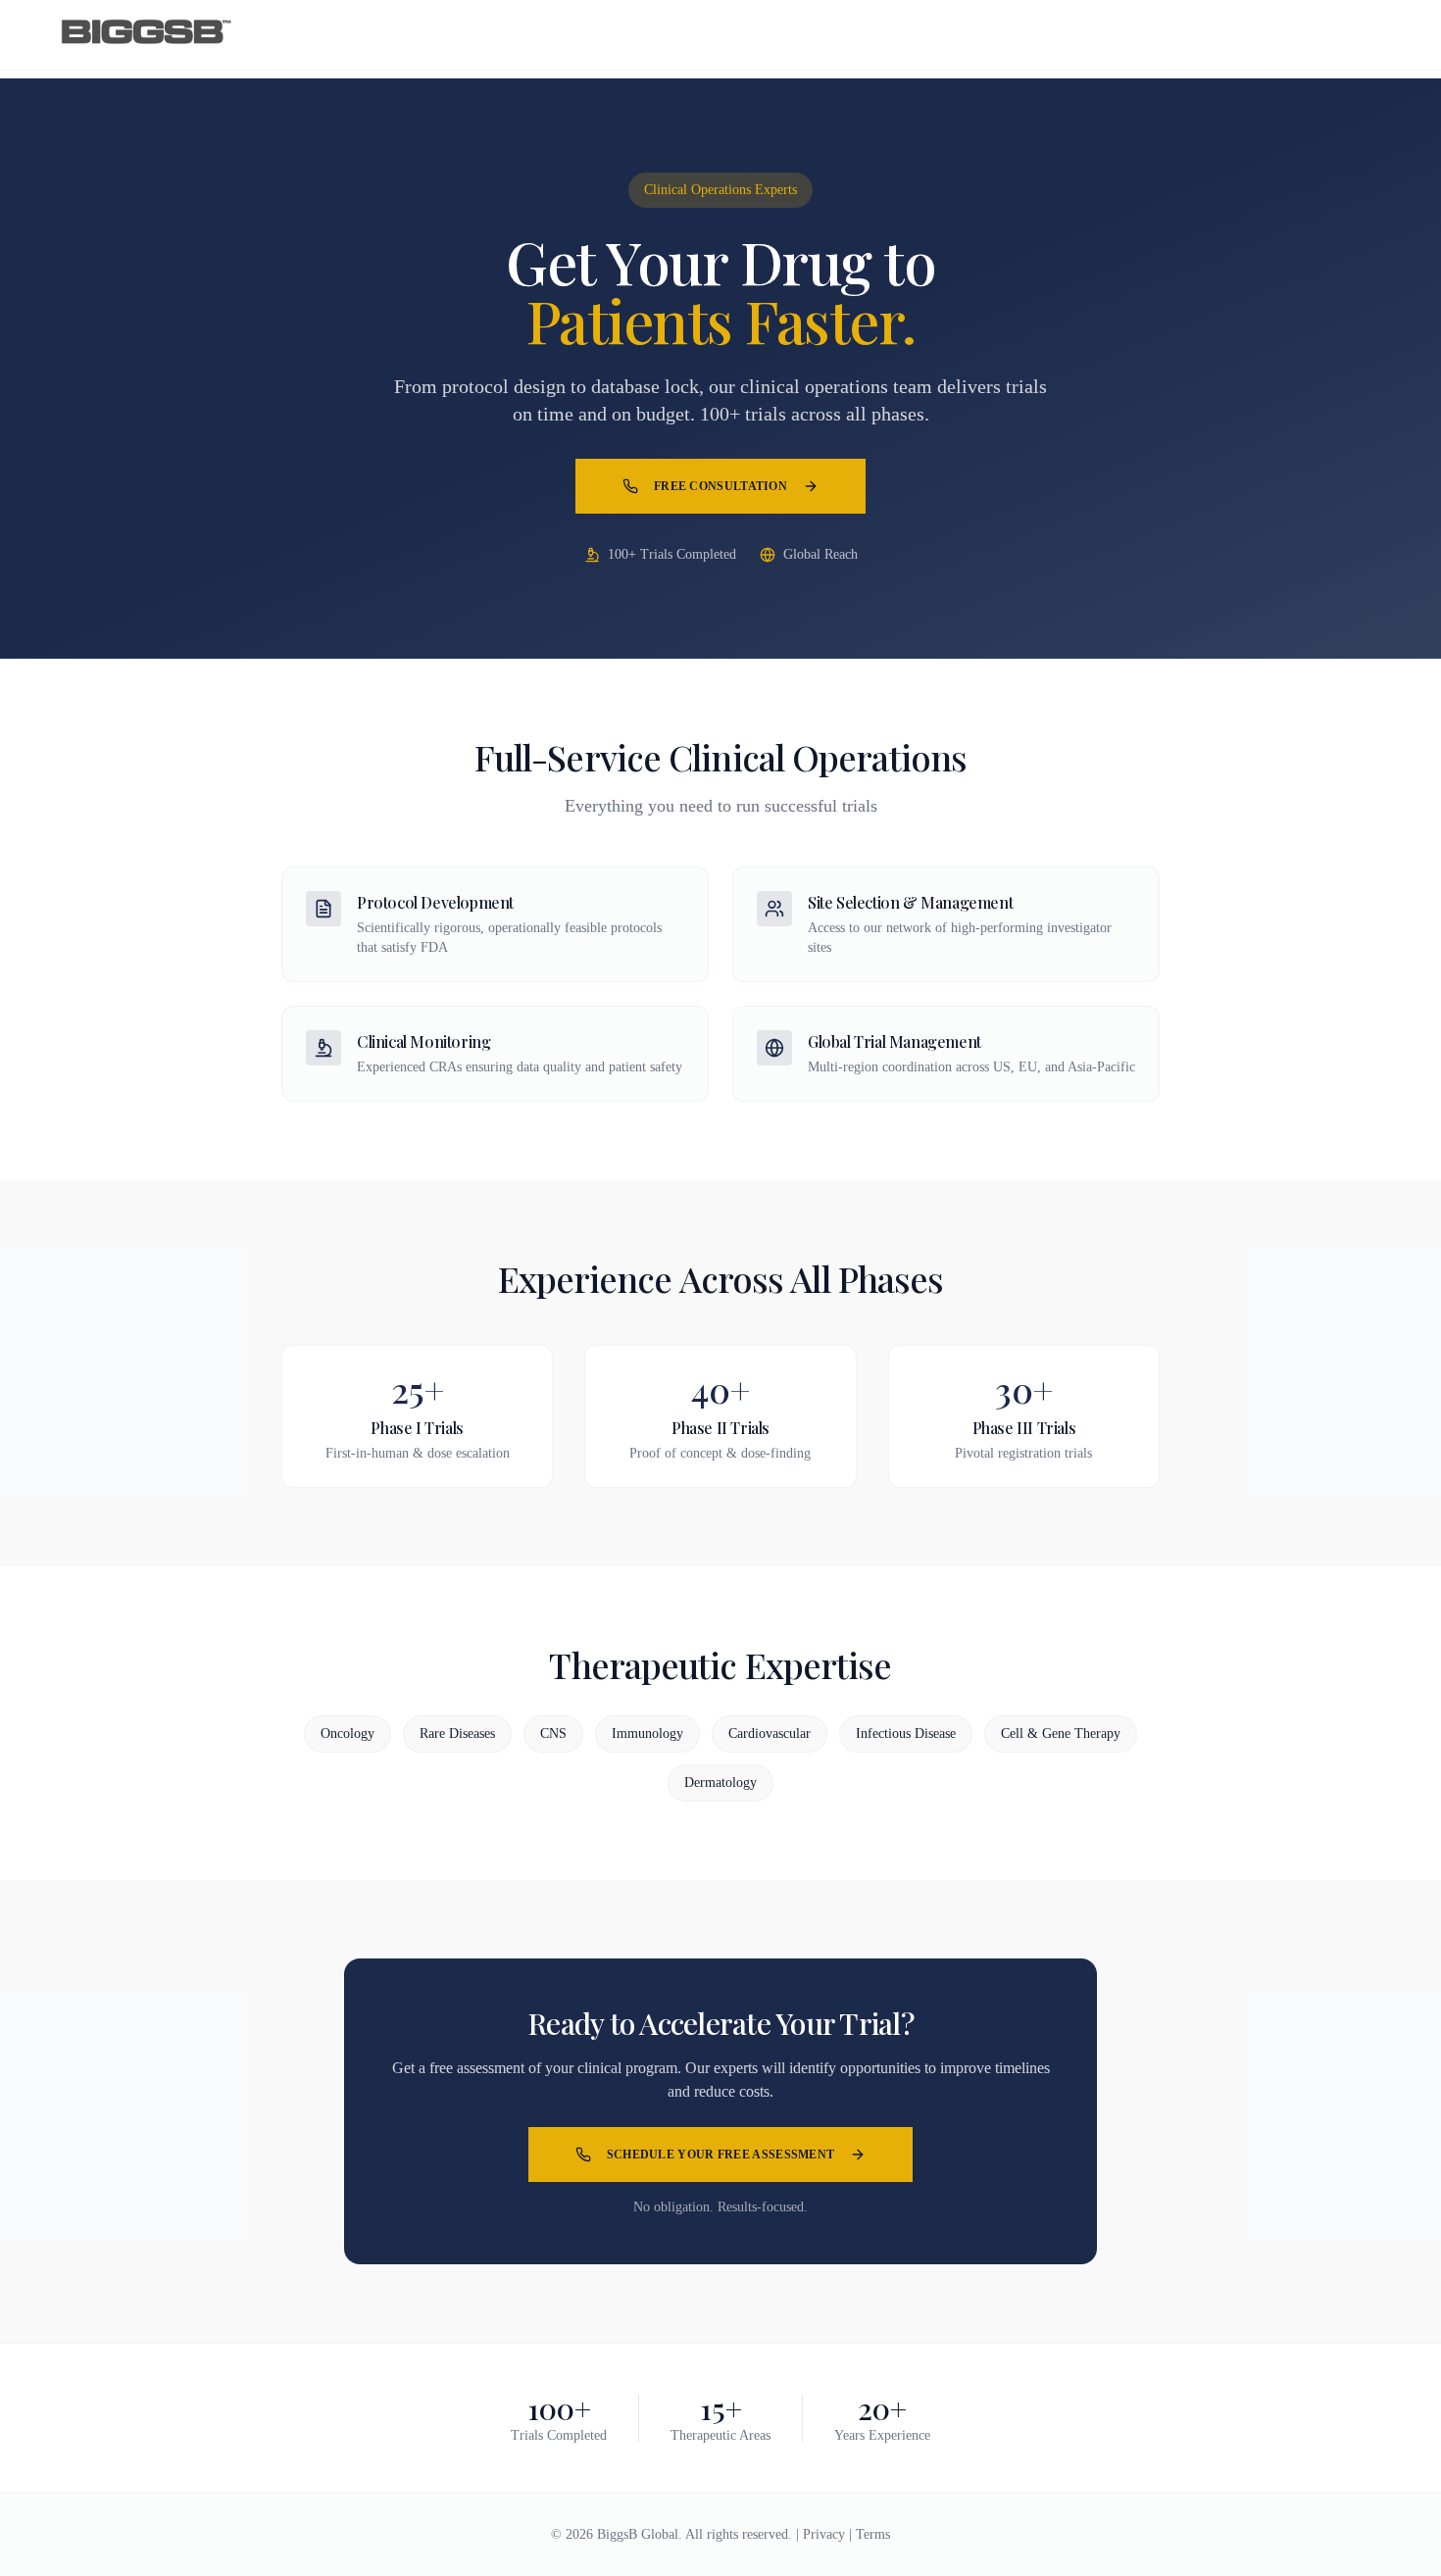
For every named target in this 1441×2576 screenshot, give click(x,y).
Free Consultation (720, 486)
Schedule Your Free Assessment (721, 2155)
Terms (873, 2534)
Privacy (824, 2534)
